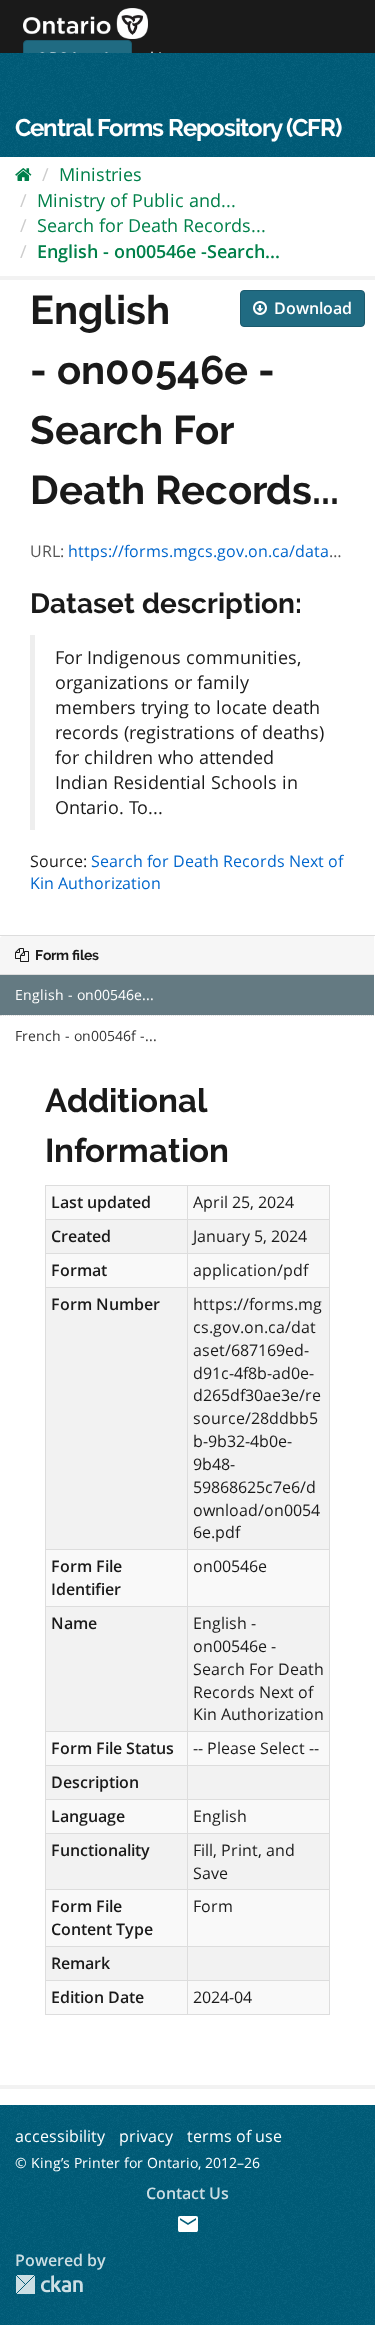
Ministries (100, 174)
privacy (146, 2136)
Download (311, 308)
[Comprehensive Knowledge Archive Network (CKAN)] (49, 2284)
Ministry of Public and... (136, 200)
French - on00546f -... (86, 1035)
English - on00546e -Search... (158, 251)
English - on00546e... (84, 994)
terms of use (234, 2136)
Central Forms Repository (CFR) (178, 127)
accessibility (60, 2136)
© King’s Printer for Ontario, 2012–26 (137, 2162)
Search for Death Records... (151, 225)
